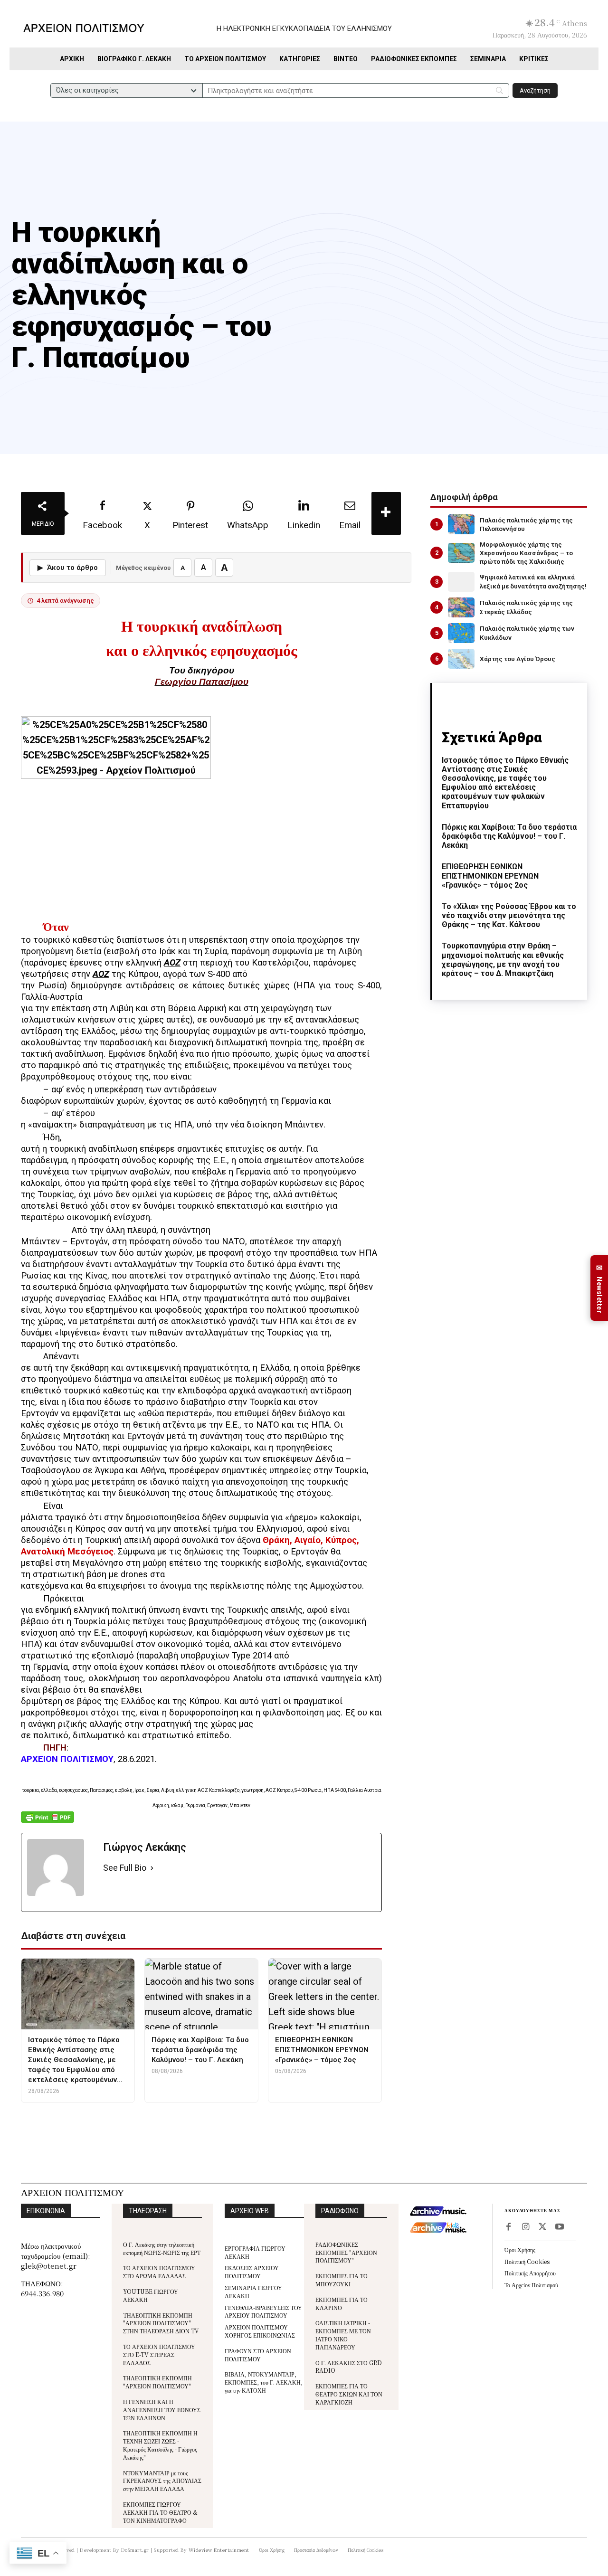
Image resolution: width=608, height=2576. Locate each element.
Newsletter (599, 1288)
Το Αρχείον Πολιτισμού (531, 2285)
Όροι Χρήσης (520, 2249)
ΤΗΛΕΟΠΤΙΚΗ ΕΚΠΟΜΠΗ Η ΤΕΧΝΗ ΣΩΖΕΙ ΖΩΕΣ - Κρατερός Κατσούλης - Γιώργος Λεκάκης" (160, 2445)
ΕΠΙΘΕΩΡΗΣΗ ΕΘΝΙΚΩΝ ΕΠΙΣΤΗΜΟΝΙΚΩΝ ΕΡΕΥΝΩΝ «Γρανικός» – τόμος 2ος (490, 876)
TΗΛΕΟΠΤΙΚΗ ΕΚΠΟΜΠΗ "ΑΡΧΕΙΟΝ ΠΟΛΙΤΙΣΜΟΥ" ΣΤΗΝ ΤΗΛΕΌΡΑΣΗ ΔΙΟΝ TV (161, 2323)
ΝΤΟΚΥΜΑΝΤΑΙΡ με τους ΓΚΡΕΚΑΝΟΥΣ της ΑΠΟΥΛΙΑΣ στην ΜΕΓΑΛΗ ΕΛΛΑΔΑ (162, 2481)
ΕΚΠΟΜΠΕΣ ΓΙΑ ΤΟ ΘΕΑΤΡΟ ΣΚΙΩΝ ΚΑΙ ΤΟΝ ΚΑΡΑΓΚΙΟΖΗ (349, 2394)
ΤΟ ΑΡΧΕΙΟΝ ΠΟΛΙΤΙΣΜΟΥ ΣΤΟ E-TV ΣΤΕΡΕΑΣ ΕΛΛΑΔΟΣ (159, 2354)
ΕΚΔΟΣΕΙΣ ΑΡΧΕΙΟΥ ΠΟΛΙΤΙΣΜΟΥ (252, 2272)
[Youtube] (560, 2227)
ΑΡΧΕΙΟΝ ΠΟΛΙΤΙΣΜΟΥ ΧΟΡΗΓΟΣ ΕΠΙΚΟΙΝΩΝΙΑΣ (260, 2331)
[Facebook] (508, 2227)
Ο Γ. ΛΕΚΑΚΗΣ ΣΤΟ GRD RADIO (349, 2367)
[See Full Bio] (152, 1868)
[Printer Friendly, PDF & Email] (47, 1822)
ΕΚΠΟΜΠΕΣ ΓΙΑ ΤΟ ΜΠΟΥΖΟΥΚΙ (342, 2280)
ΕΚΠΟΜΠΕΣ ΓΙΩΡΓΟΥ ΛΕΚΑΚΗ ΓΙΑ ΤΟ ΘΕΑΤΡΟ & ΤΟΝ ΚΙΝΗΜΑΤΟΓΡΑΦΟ (160, 2512)
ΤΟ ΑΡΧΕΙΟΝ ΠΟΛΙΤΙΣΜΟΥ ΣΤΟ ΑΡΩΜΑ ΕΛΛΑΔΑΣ (159, 2272)
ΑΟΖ (172, 963)
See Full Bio (125, 1868)
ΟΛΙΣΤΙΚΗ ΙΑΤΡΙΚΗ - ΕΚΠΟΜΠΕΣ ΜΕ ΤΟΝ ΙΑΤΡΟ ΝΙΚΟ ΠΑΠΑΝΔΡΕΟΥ (343, 2334)
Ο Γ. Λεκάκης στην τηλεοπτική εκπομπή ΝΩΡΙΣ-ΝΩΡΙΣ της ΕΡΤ (162, 2248)
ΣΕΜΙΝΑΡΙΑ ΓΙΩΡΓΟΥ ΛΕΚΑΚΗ (253, 2292)
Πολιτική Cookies (527, 2261)
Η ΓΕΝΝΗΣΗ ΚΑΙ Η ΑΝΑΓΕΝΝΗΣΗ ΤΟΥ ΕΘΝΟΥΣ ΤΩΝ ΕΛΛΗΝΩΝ (162, 2410)
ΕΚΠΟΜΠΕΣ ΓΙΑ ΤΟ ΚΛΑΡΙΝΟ (342, 2303)
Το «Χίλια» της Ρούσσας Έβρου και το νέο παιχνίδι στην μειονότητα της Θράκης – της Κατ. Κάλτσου (509, 915)
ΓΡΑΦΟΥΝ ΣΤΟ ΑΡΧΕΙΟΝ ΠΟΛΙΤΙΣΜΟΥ (258, 2355)
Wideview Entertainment (219, 2550)
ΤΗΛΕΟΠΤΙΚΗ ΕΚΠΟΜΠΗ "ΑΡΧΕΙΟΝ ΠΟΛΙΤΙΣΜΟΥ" (157, 2382)
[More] (386, 513)
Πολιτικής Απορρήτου (530, 2273)
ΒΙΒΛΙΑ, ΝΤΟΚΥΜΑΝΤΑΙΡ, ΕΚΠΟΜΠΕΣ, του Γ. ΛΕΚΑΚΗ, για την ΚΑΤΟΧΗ (264, 2382)
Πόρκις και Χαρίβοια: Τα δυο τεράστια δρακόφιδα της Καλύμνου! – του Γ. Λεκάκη (509, 836)
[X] (542, 2227)
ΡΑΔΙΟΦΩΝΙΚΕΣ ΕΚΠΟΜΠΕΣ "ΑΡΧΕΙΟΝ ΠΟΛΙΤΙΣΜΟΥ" (346, 2252)
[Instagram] (525, 2227)
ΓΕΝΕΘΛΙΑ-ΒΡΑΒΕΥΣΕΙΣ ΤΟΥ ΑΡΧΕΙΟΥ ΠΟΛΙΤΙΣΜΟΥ (263, 2311)
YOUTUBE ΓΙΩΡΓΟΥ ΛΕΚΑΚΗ (151, 2295)
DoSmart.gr (135, 2550)
